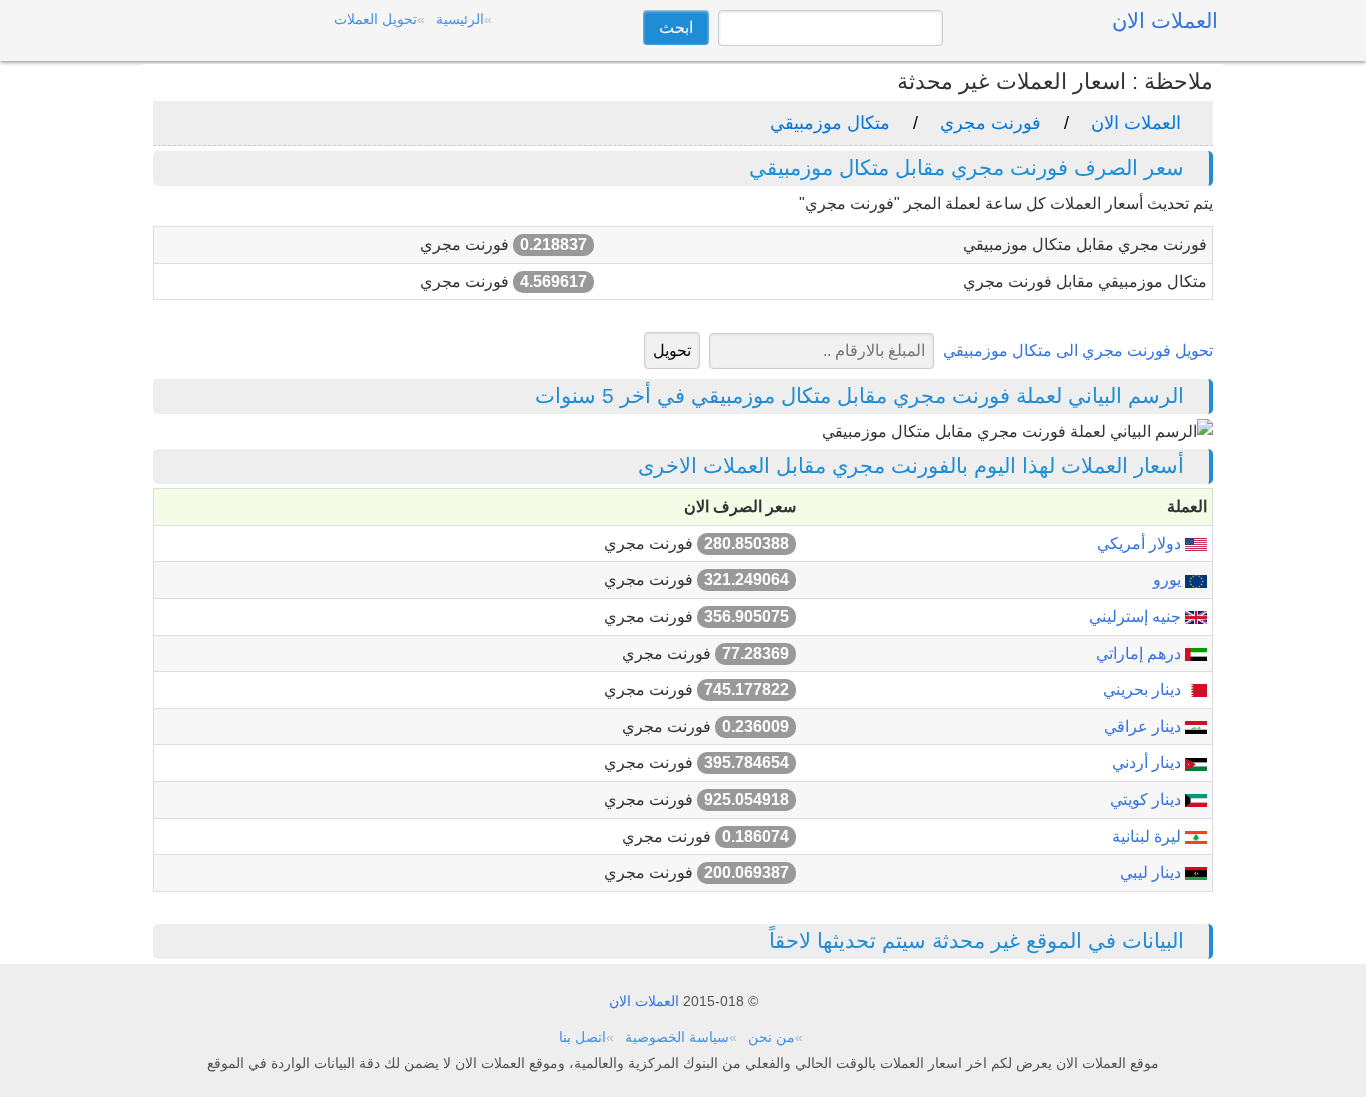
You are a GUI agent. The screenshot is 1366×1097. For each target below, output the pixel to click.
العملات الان (1136, 123)
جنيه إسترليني (1137, 616)
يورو (1169, 579)
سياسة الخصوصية (677, 1037)
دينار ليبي (1152, 872)
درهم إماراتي (1140, 653)
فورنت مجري (990, 123)
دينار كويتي (1147, 799)
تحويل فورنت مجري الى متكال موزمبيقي (1078, 350)
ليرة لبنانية (1148, 836)
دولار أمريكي (1141, 543)
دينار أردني (1148, 762)
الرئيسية (460, 19)
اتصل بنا (582, 1037)
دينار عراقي (1144, 726)
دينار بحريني (1144, 689)
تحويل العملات (375, 19)
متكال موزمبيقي (830, 123)
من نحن (771, 1037)
